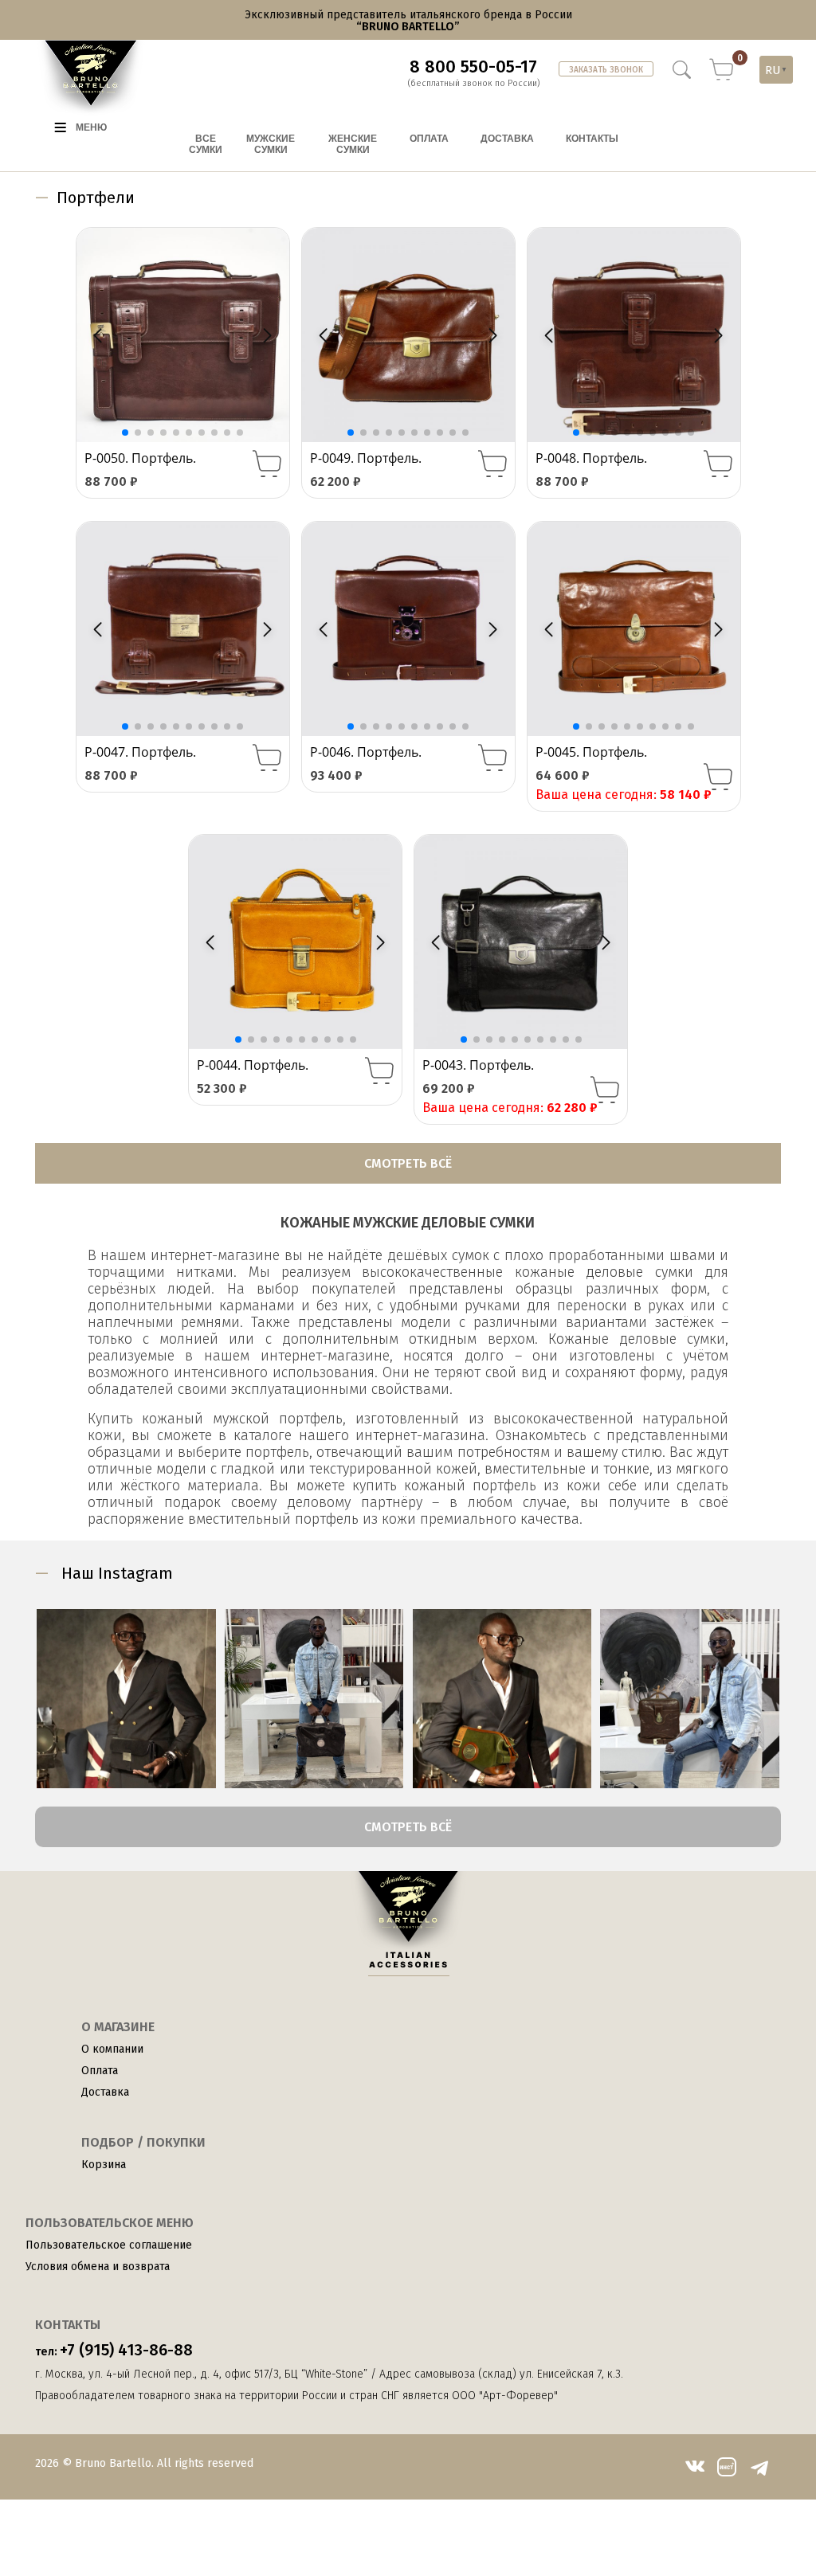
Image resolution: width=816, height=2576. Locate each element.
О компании (112, 2049)
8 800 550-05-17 (473, 67)
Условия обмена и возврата (98, 2267)
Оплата (100, 2071)
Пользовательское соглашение (109, 2245)
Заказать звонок (606, 70)
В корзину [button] (267, 464)
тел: (114, 2350)
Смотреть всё (408, 1163)
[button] (267, 335)
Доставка (105, 2092)
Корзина (104, 2165)
